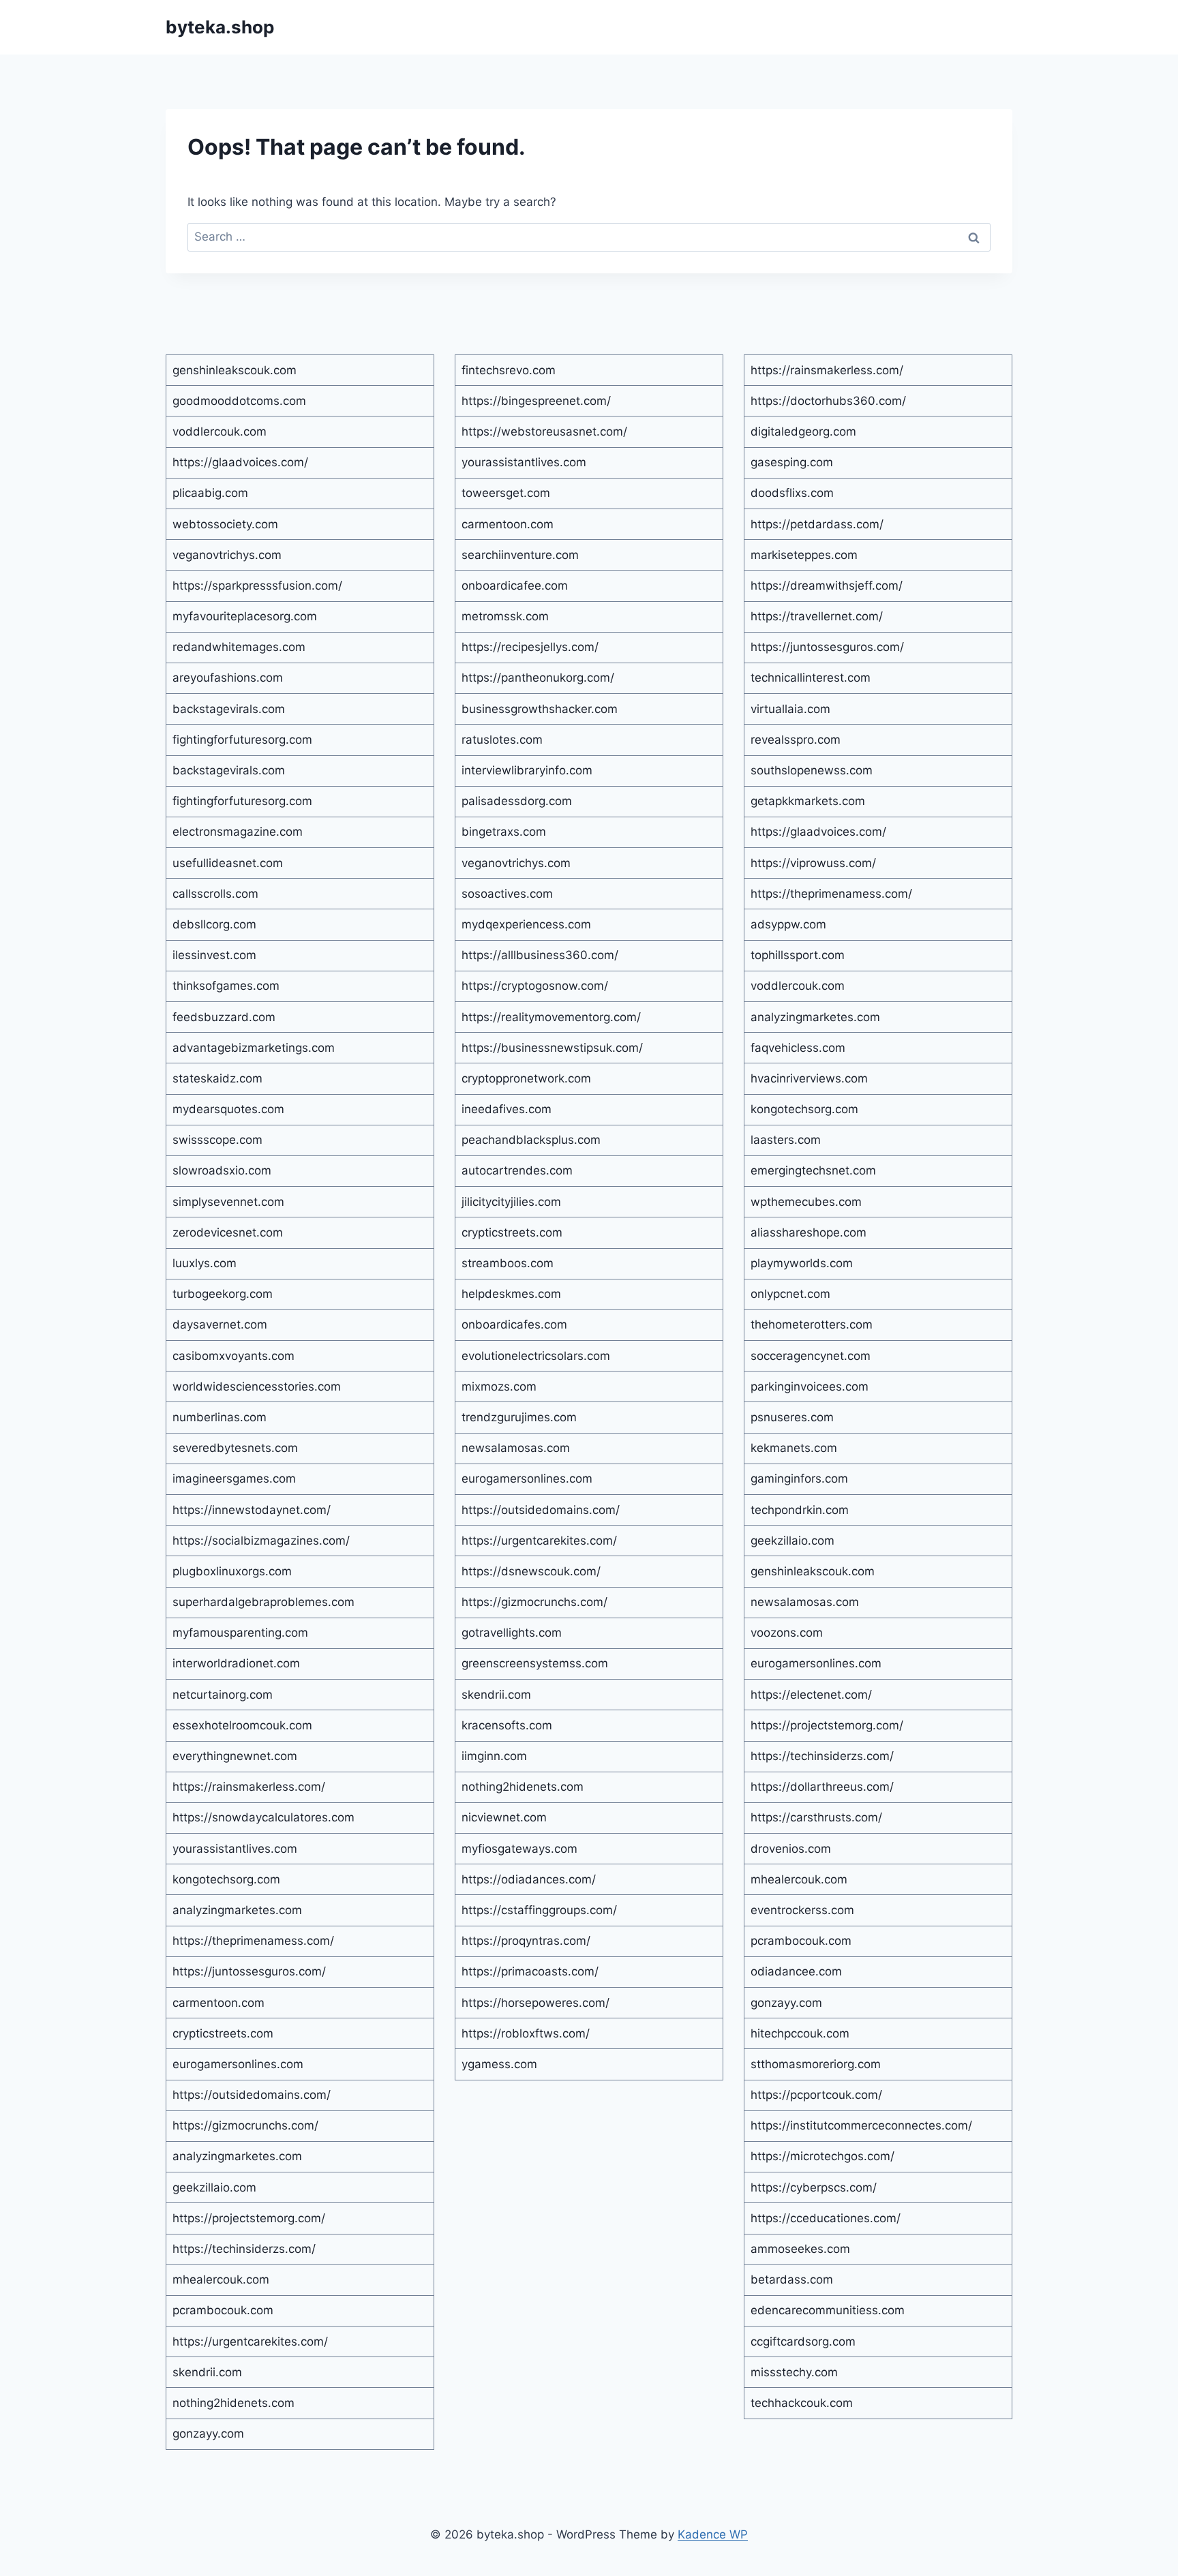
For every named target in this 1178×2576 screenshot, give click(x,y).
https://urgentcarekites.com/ (250, 2342)
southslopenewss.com (812, 770)
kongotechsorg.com (226, 1879)
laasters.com (786, 1140)
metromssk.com (505, 616)
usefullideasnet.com (228, 863)
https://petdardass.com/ (817, 524)
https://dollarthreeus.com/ (822, 1787)
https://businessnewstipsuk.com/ (552, 1048)
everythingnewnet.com (235, 1756)
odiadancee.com (796, 1971)
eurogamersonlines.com (238, 2064)
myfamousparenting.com (240, 1633)
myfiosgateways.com (519, 1849)
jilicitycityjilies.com (511, 1202)
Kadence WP (713, 2534)
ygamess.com (499, 2064)
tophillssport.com (798, 955)
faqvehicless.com (798, 1048)
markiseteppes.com (804, 555)
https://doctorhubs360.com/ (828, 401)
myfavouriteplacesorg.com (245, 616)
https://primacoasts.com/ (530, 1971)
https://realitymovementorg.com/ (551, 1017)
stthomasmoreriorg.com (816, 2064)
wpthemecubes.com (806, 1202)
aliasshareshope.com (809, 1232)
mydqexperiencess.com (526, 924)
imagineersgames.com (234, 1479)
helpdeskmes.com (511, 1294)
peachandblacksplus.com (531, 1140)
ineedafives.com (507, 1109)
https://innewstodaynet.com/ (252, 1510)
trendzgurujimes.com (519, 1417)
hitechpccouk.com (800, 2033)
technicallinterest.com (811, 678)
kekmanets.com (794, 1448)
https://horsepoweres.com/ (535, 2003)
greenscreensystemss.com (535, 1663)
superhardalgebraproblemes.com (263, 1602)
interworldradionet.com (236, 1663)
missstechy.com (794, 2372)
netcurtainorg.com (223, 1695)
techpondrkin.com (800, 1510)
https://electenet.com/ (811, 1695)
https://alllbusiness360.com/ (540, 955)
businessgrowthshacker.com (540, 709)
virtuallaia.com (790, 709)
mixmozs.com (499, 1387)
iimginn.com (494, 1756)
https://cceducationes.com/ (826, 2218)
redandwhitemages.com (239, 647)
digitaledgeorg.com (803, 431)
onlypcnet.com (790, 1294)
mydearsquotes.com (228, 1109)
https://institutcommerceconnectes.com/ (861, 2125)
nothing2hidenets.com (233, 2403)
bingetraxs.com (504, 832)
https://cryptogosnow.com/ (535, 986)
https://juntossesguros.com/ (249, 1971)
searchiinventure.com (520, 555)
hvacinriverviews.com (809, 1078)
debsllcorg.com (214, 924)
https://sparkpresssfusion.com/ (257, 586)
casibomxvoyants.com (233, 1356)
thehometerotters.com (812, 1324)
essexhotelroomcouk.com (242, 1725)
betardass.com (792, 2279)
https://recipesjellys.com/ (530, 647)
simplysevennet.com (228, 1202)
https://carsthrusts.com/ (816, 1817)
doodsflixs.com (792, 493)
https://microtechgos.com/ (822, 2156)
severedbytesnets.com (235, 1448)
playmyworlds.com (802, 1263)
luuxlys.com (205, 1263)
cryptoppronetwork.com (526, 1078)
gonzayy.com (208, 2434)
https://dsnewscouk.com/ (531, 1571)
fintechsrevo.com (509, 370)
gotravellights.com (512, 1633)
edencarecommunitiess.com (828, 2310)
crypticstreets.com (223, 2033)
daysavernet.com (220, 1324)
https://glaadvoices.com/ (240, 462)
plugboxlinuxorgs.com (232, 1571)
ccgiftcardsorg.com (803, 2342)
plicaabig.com (210, 493)
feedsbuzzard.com (224, 1017)
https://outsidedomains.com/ (252, 2095)
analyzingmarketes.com (237, 1910)
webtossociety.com (225, 524)
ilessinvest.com (214, 955)
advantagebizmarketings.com (254, 1048)
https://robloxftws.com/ (526, 2033)
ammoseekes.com (800, 2249)
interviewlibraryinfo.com (527, 770)
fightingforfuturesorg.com (242, 740)
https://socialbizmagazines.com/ (261, 1541)
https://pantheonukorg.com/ (538, 678)
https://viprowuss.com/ (813, 863)
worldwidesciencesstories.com (257, 1387)
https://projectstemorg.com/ (249, 2218)
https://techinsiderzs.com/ (244, 2249)
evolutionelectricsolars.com (536, 1356)
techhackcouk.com (802, 2403)
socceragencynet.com (811, 1356)
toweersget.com (506, 493)
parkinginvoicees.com (810, 1387)
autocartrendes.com (517, 1170)
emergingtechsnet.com (813, 1170)
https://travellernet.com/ (817, 616)
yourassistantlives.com (235, 1849)
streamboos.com (508, 1263)
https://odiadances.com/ (529, 1879)
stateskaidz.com (217, 1078)
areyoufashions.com (228, 678)
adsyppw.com (788, 924)
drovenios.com (791, 1849)
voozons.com (787, 1633)
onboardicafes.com (514, 1324)
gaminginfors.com (799, 1479)
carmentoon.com (218, 2003)
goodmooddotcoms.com (239, 401)
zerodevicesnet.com (228, 1232)
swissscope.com (217, 1140)
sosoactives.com (507, 894)
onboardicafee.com (515, 586)
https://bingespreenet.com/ (536, 401)
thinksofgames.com (226, 986)
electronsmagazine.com (238, 832)
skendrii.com (207, 2372)
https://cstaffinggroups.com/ (539, 1910)
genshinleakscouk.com (235, 370)
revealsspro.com (796, 740)
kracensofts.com (507, 1725)
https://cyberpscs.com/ (814, 2187)
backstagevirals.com (229, 709)
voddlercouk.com (220, 431)
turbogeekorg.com (223, 1294)
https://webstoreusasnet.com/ (544, 431)
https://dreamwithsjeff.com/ (827, 586)
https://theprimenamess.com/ (253, 1941)
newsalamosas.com (516, 1448)
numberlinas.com (220, 1417)
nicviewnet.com (504, 1817)
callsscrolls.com (215, 894)
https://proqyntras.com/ (526, 1941)
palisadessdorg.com (517, 801)
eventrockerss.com (802, 1910)
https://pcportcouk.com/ (816, 2095)
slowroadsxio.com (222, 1170)
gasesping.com (792, 462)
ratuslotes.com (502, 740)
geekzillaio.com (214, 2187)
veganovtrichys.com (227, 555)
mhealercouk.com (221, 2279)
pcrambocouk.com (223, 2310)
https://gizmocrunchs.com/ (245, 2125)
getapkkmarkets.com (808, 801)
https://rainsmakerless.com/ (249, 1787)
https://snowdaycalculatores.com (263, 1817)
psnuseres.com (792, 1417)
